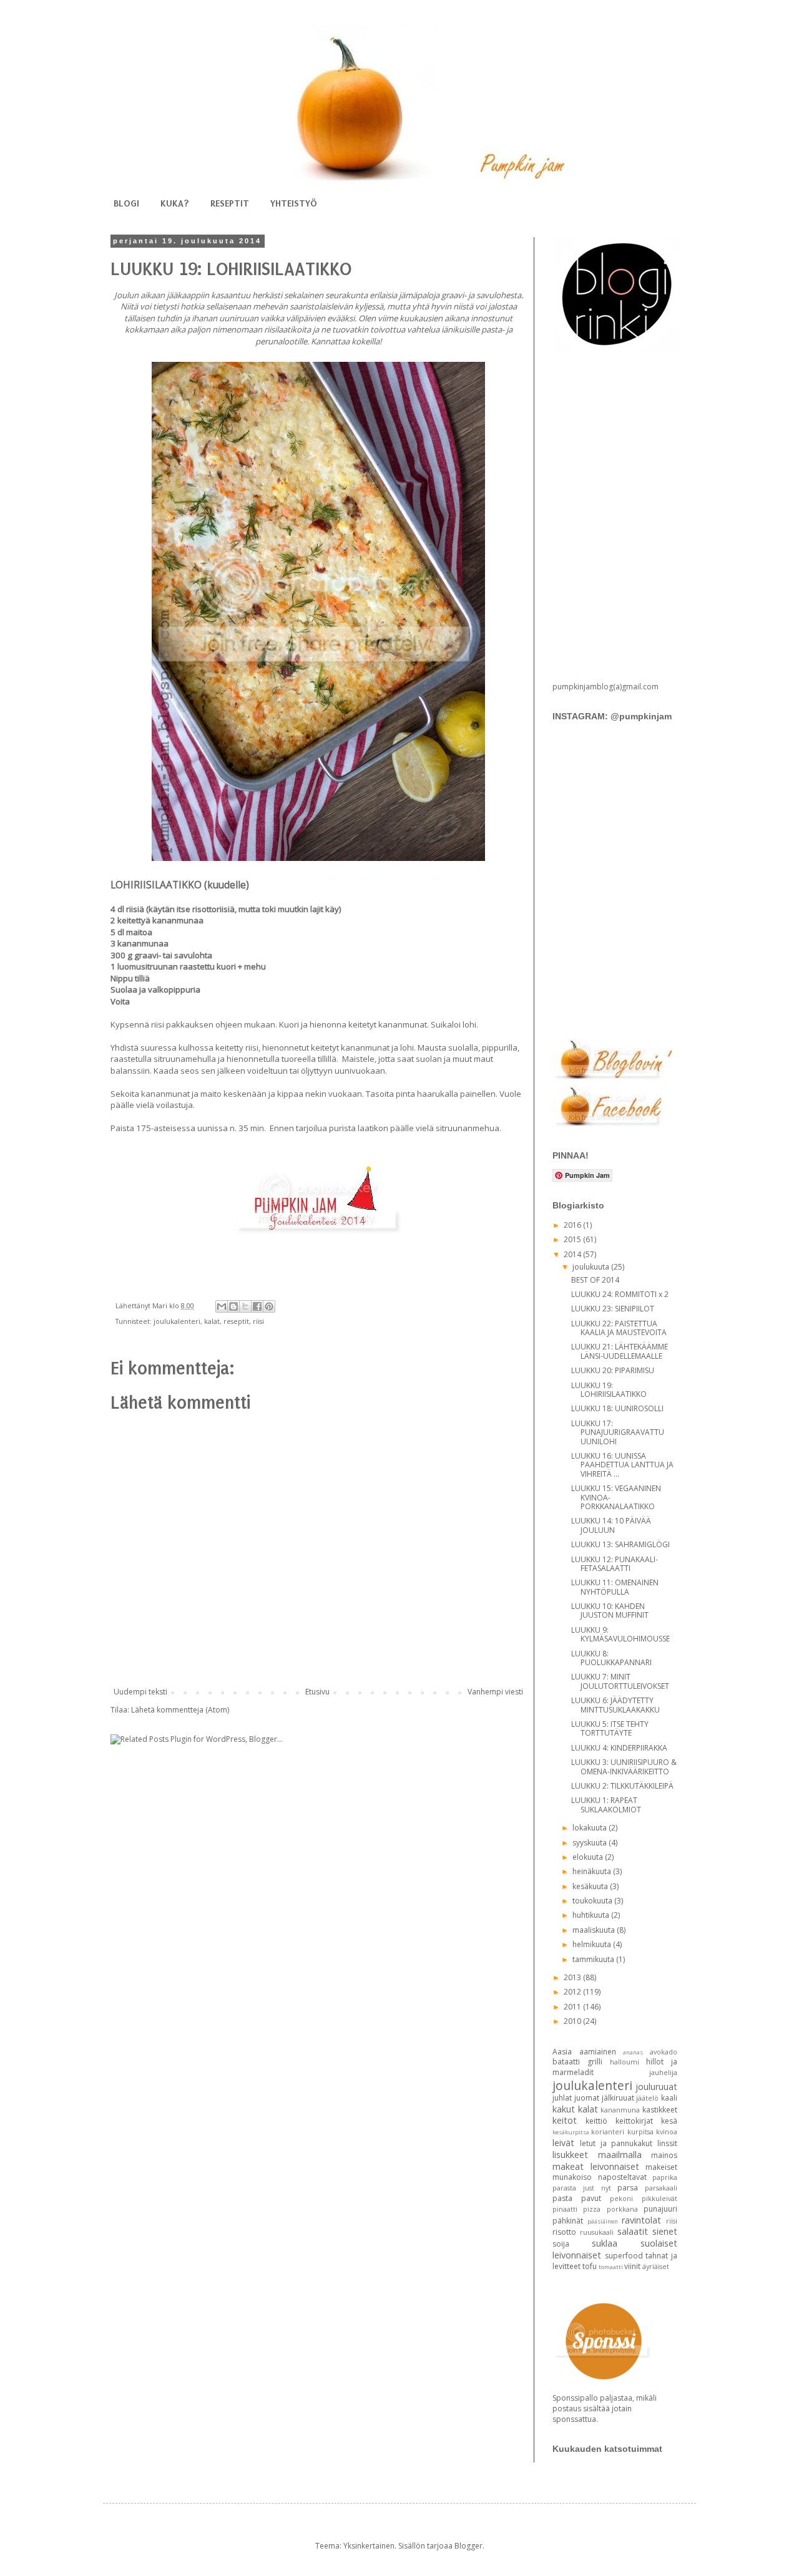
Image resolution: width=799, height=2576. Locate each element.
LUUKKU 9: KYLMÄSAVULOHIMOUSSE (620, 1634)
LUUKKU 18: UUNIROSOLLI (617, 1408)
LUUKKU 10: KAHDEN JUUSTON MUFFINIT (610, 1611)
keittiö (596, 2121)
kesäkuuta (591, 1886)
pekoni (621, 2198)
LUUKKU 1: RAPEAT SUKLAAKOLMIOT (606, 1805)
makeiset (661, 2167)
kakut (564, 2109)
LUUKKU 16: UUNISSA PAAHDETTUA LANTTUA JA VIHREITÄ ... (622, 1465)
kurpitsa (640, 2131)
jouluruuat (656, 2087)
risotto (564, 2232)
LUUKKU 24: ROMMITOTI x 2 (620, 1294)
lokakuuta (591, 1828)
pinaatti (565, 2209)
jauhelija (663, 2072)
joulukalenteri (177, 1321)
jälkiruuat (618, 2098)
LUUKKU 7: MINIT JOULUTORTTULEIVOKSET (620, 1681)
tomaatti (611, 2267)
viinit (632, 2266)
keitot (565, 2120)
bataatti (566, 2062)
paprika (665, 2177)
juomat (587, 2098)
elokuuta (589, 1857)
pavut (591, 2198)
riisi (258, 1321)
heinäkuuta (593, 1871)
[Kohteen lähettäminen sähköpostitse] (222, 1306)
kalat (212, 1321)
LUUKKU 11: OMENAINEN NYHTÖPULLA (615, 1587)
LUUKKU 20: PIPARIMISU (613, 1370)
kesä (669, 2121)
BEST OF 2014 (595, 1280)
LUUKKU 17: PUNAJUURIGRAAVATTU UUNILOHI (618, 1432)
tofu (590, 2266)
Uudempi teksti (140, 1692)
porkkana (622, 2209)
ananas (633, 2052)
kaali (669, 2098)
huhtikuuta (592, 1915)
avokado (664, 2052)
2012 (573, 1992)
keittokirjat (634, 2121)
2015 (573, 1239)
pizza (592, 2209)
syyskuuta (591, 1843)
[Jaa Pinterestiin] (269, 1306)
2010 (573, 2021)
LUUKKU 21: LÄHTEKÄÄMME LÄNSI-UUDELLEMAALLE (620, 1351)
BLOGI (126, 203)
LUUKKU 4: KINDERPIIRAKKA (619, 1748)
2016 (573, 1225)
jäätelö (647, 2098)
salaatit (633, 2231)
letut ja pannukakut (616, 2143)
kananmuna (620, 2110)
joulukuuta (592, 1267)
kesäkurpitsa (571, 2132)
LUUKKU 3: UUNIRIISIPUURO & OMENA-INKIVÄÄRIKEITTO (624, 1767)
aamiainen (598, 2052)
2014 (573, 1254)
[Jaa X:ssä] (245, 1306)
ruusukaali (597, 2232)
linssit (667, 2143)
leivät (563, 2143)
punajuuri (660, 2209)
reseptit (236, 1321)
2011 (573, 2007)
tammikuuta (594, 1959)
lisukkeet (570, 2155)
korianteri (608, 2131)
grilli (595, 2062)
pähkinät (568, 2221)
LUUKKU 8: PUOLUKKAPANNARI (611, 1658)
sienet (665, 2231)
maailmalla (620, 2155)
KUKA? (175, 203)
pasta (562, 2198)
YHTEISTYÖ (294, 203)
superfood (624, 2256)
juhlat (562, 2098)
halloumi (625, 2062)
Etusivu (317, 1692)
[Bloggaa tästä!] (233, 1306)
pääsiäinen (603, 2221)
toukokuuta (593, 1901)
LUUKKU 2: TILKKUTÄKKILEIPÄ (622, 1786)
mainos (664, 2155)
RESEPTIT (230, 203)
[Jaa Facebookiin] (257, 1306)
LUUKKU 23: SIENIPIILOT (613, 1309)
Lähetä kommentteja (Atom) (180, 1710)
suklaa (605, 2243)
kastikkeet (660, 2110)
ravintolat (641, 2220)
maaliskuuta (595, 1930)
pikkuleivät (659, 2198)
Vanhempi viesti (495, 1692)
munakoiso (572, 2177)
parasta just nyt (582, 2188)
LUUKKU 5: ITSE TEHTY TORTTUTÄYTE (610, 1728)
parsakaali (661, 2188)
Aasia (562, 2052)
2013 (573, 1977)
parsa (628, 2188)
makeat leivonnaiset (596, 2166)
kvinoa (667, 2131)
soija (561, 2244)
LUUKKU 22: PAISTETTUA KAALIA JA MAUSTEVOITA (619, 1328)
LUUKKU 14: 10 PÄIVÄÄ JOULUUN (611, 1525)
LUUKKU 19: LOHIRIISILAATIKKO (609, 1390)
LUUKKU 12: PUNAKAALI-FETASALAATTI (615, 1564)
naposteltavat (622, 2177)
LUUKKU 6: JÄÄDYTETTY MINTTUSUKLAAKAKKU (615, 1705)
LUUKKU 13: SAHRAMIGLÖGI (620, 1544)
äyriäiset (656, 2266)
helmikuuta (593, 1944)
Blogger (468, 2546)
